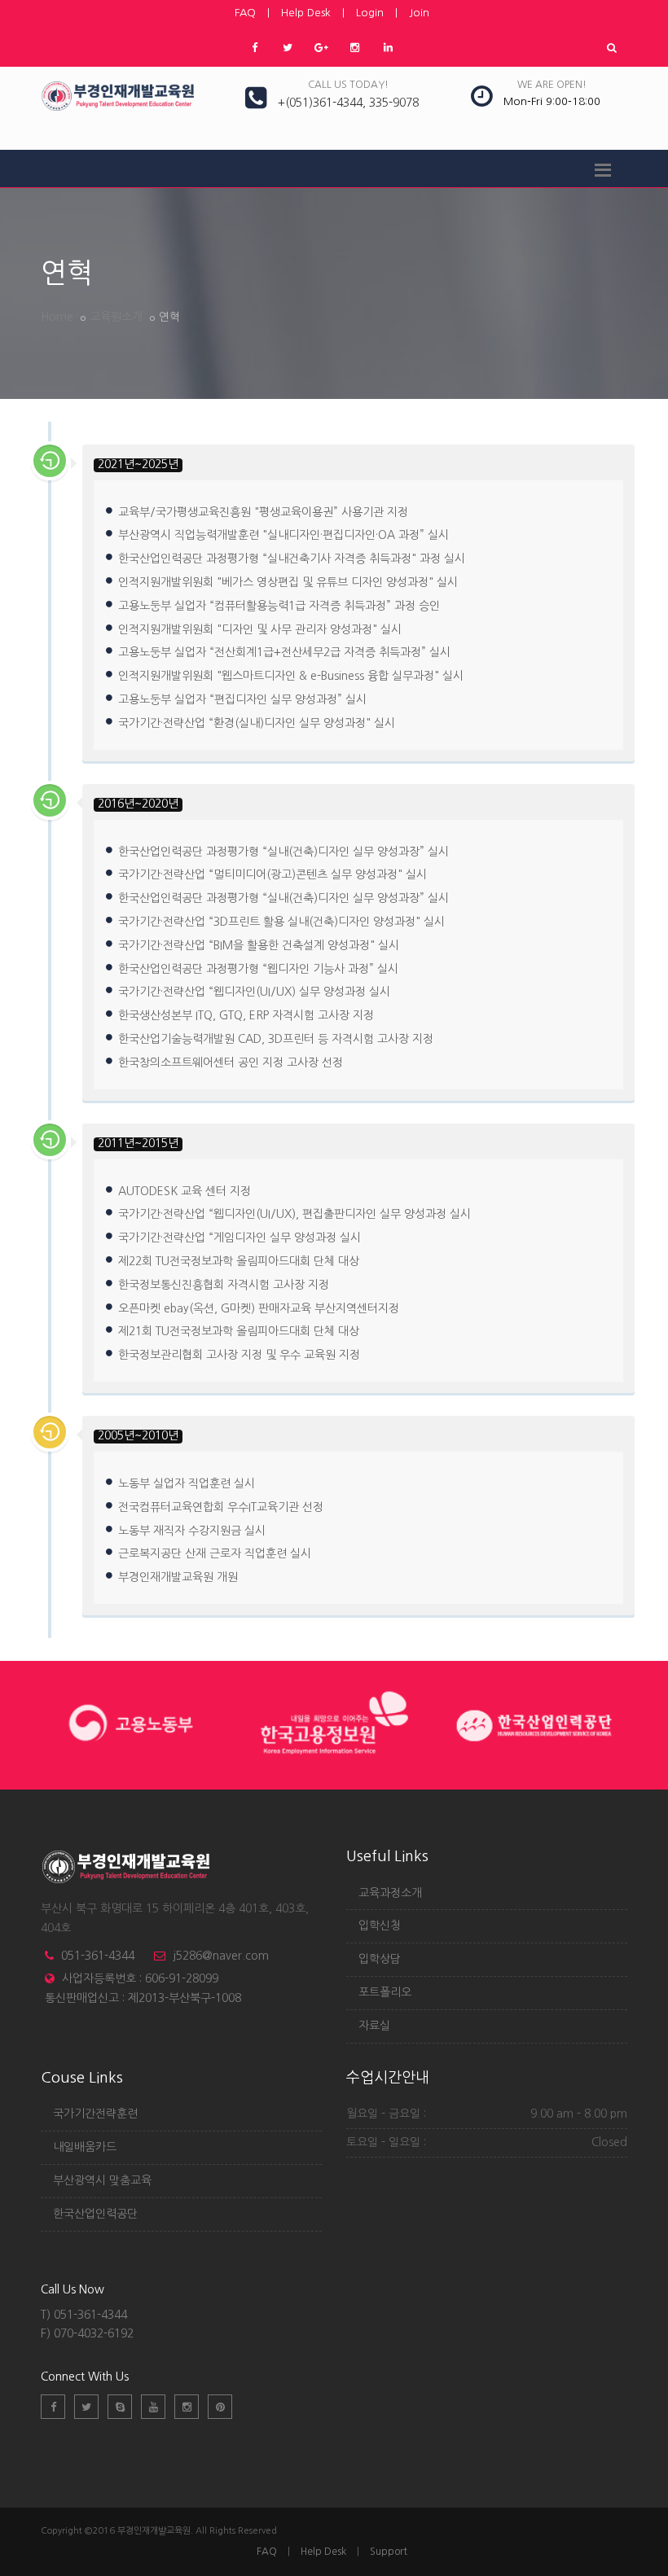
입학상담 (380, 1959)
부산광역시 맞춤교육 (102, 2180)
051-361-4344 (98, 1956)
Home (57, 317)
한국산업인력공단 (95, 2214)
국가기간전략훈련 (95, 2114)
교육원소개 (116, 317)
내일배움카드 (85, 2147)
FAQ (245, 13)
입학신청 (380, 1925)
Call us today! (348, 85)
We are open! (552, 85)
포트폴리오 (385, 1992)
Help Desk (306, 13)
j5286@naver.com (221, 1956)
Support (389, 2552)
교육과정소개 (390, 1893)
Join (419, 13)
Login (370, 13)
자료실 (374, 2026)
